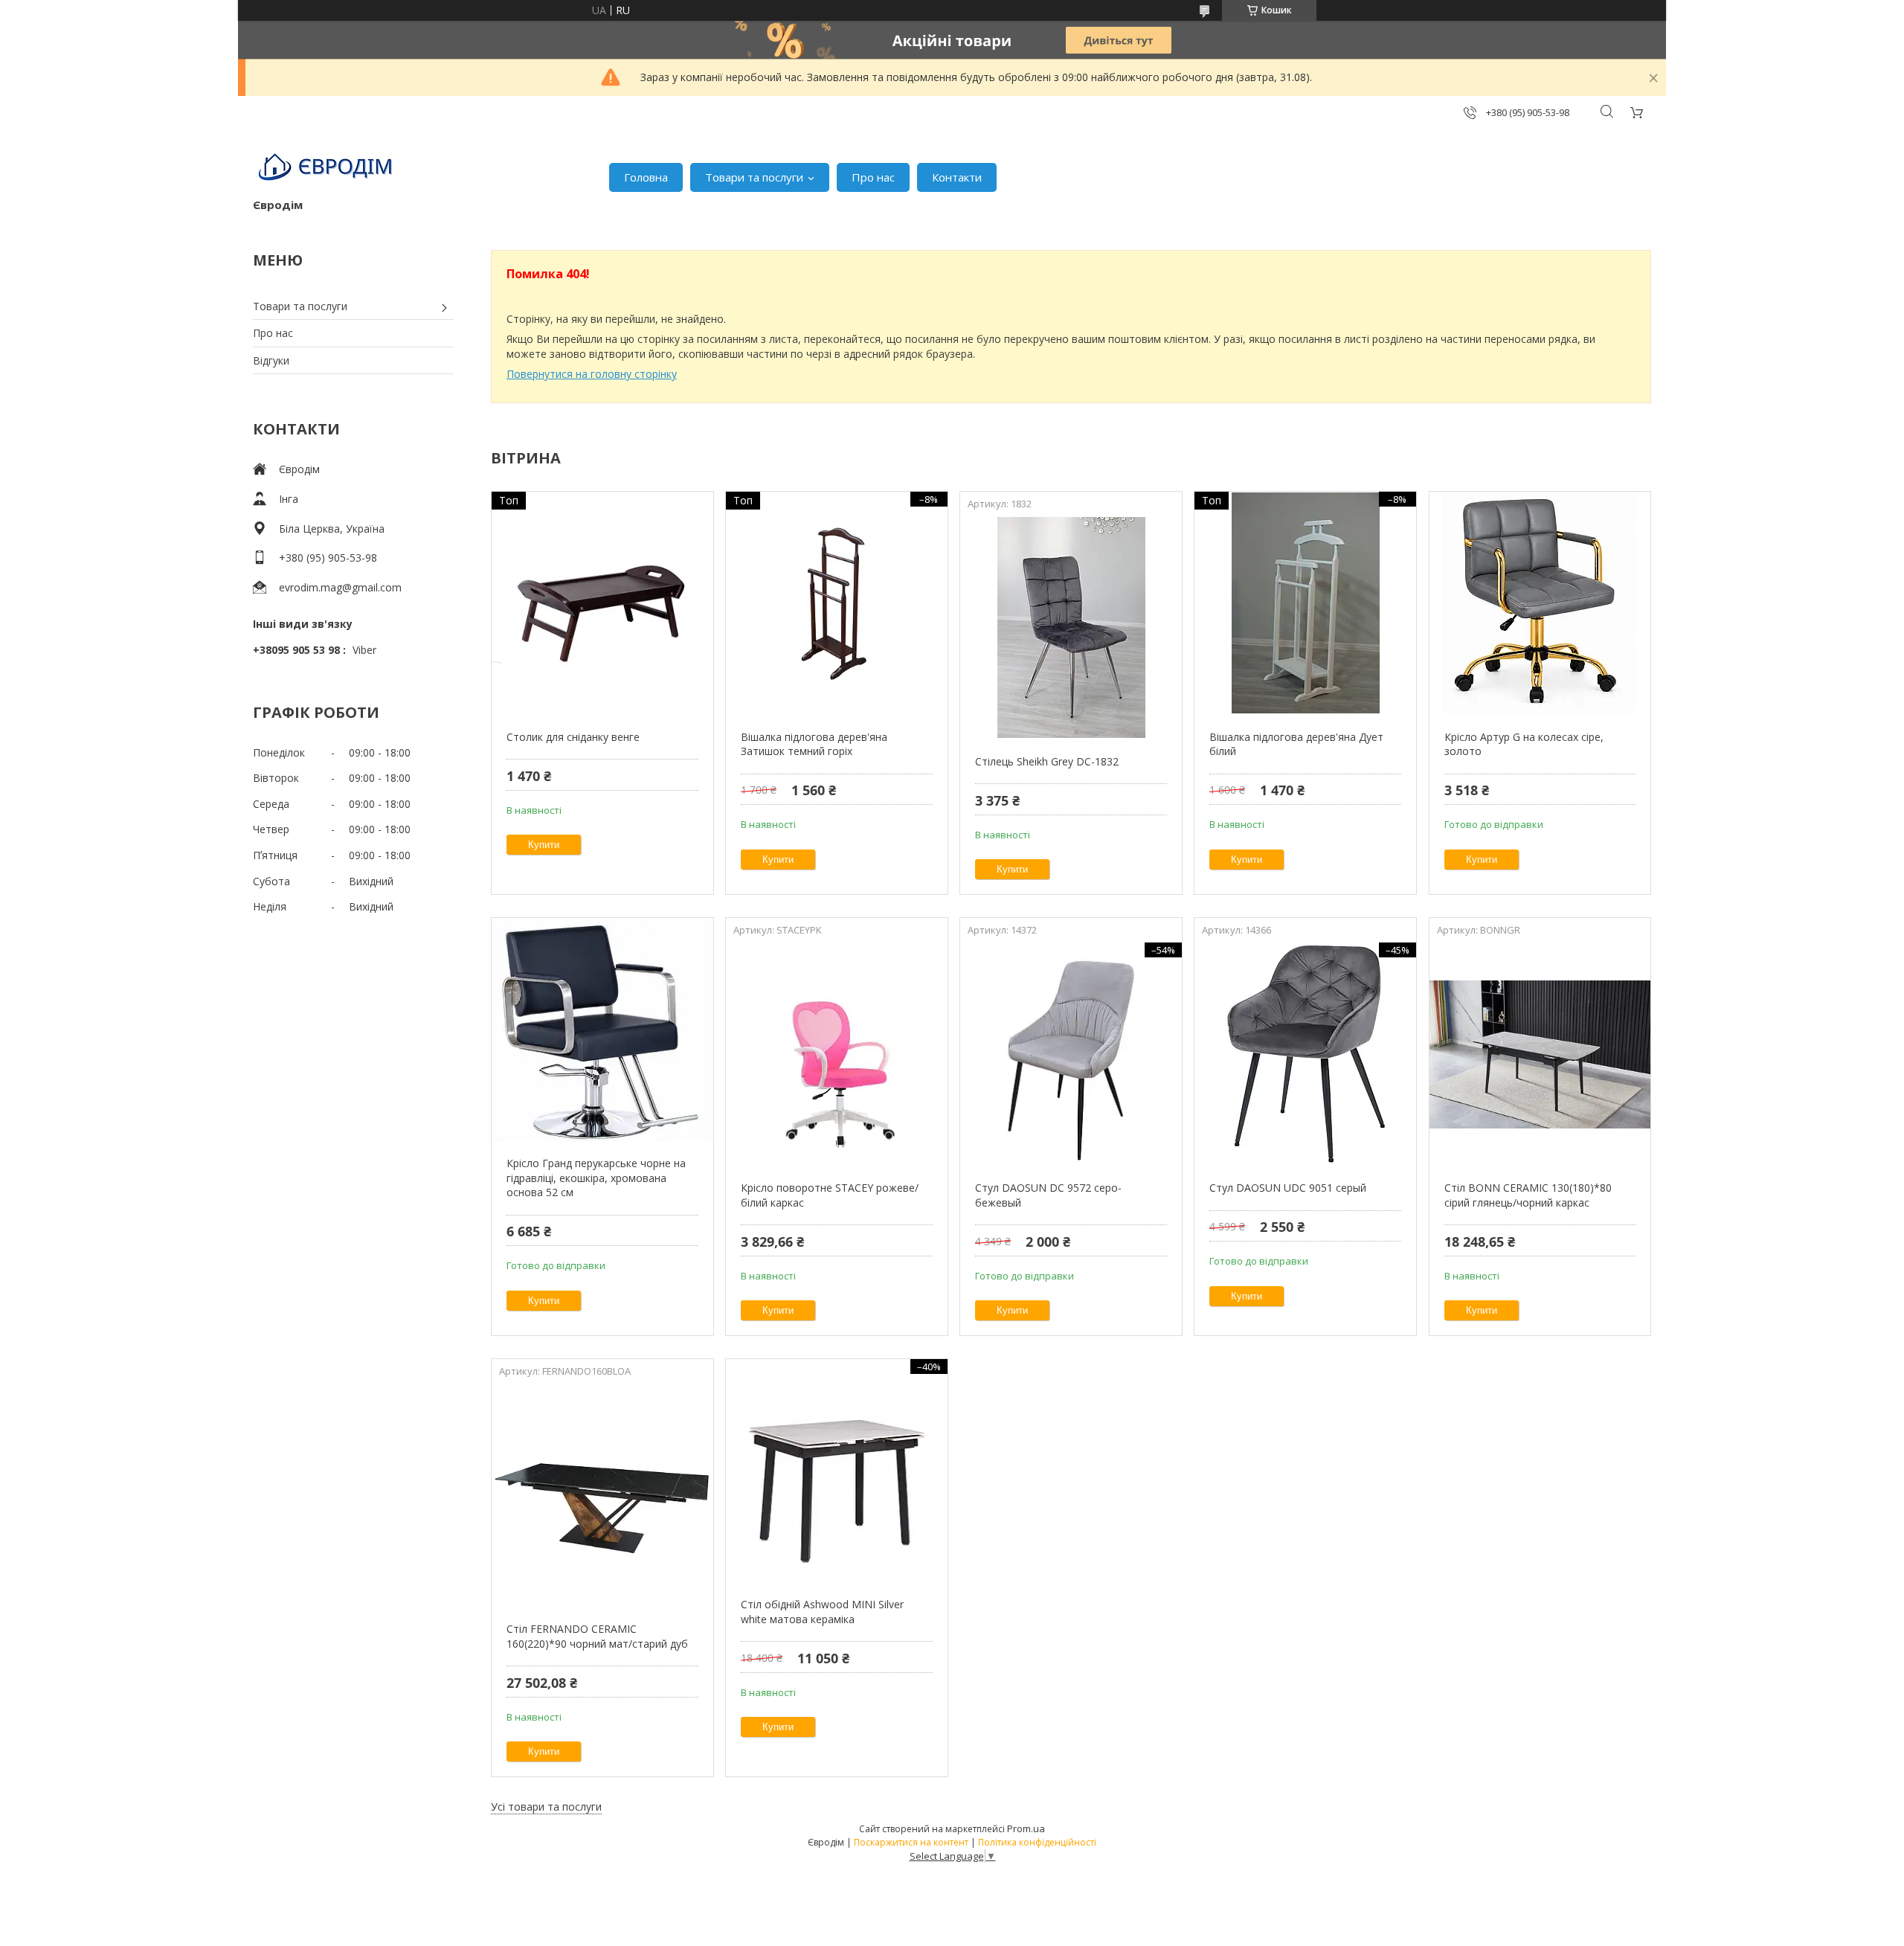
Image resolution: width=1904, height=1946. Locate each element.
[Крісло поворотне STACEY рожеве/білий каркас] (836, 1054)
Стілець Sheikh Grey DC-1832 (1047, 761)
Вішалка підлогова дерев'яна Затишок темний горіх (814, 744)
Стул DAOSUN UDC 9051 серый (1288, 1188)
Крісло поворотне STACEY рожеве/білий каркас (830, 1195)
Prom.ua (1026, 1828)
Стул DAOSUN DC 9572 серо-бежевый (1048, 1195)
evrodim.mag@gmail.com (340, 587)
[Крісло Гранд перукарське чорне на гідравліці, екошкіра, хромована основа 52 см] (602, 1030)
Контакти (957, 177)
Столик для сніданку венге (573, 737)
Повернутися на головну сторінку (592, 374)
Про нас (873, 177)
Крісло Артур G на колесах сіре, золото (1524, 744)
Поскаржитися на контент (911, 1842)
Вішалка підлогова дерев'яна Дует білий (1296, 744)
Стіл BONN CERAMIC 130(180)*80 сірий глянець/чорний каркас (1528, 1195)
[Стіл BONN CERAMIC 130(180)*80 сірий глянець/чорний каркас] (1540, 1054)
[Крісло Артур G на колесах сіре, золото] (1540, 603)
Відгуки (271, 360)
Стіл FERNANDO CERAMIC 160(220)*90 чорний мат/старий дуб (597, 1636)
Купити (544, 845)
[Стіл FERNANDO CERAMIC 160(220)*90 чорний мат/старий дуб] (602, 1495)
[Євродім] (327, 170)
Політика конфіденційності (1037, 1842)
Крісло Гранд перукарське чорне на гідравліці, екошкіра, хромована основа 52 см (596, 1178)
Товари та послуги (754, 177)
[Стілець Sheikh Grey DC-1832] (1071, 628)
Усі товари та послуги (546, 1807)
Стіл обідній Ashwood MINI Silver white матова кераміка (822, 1612)
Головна (646, 177)
